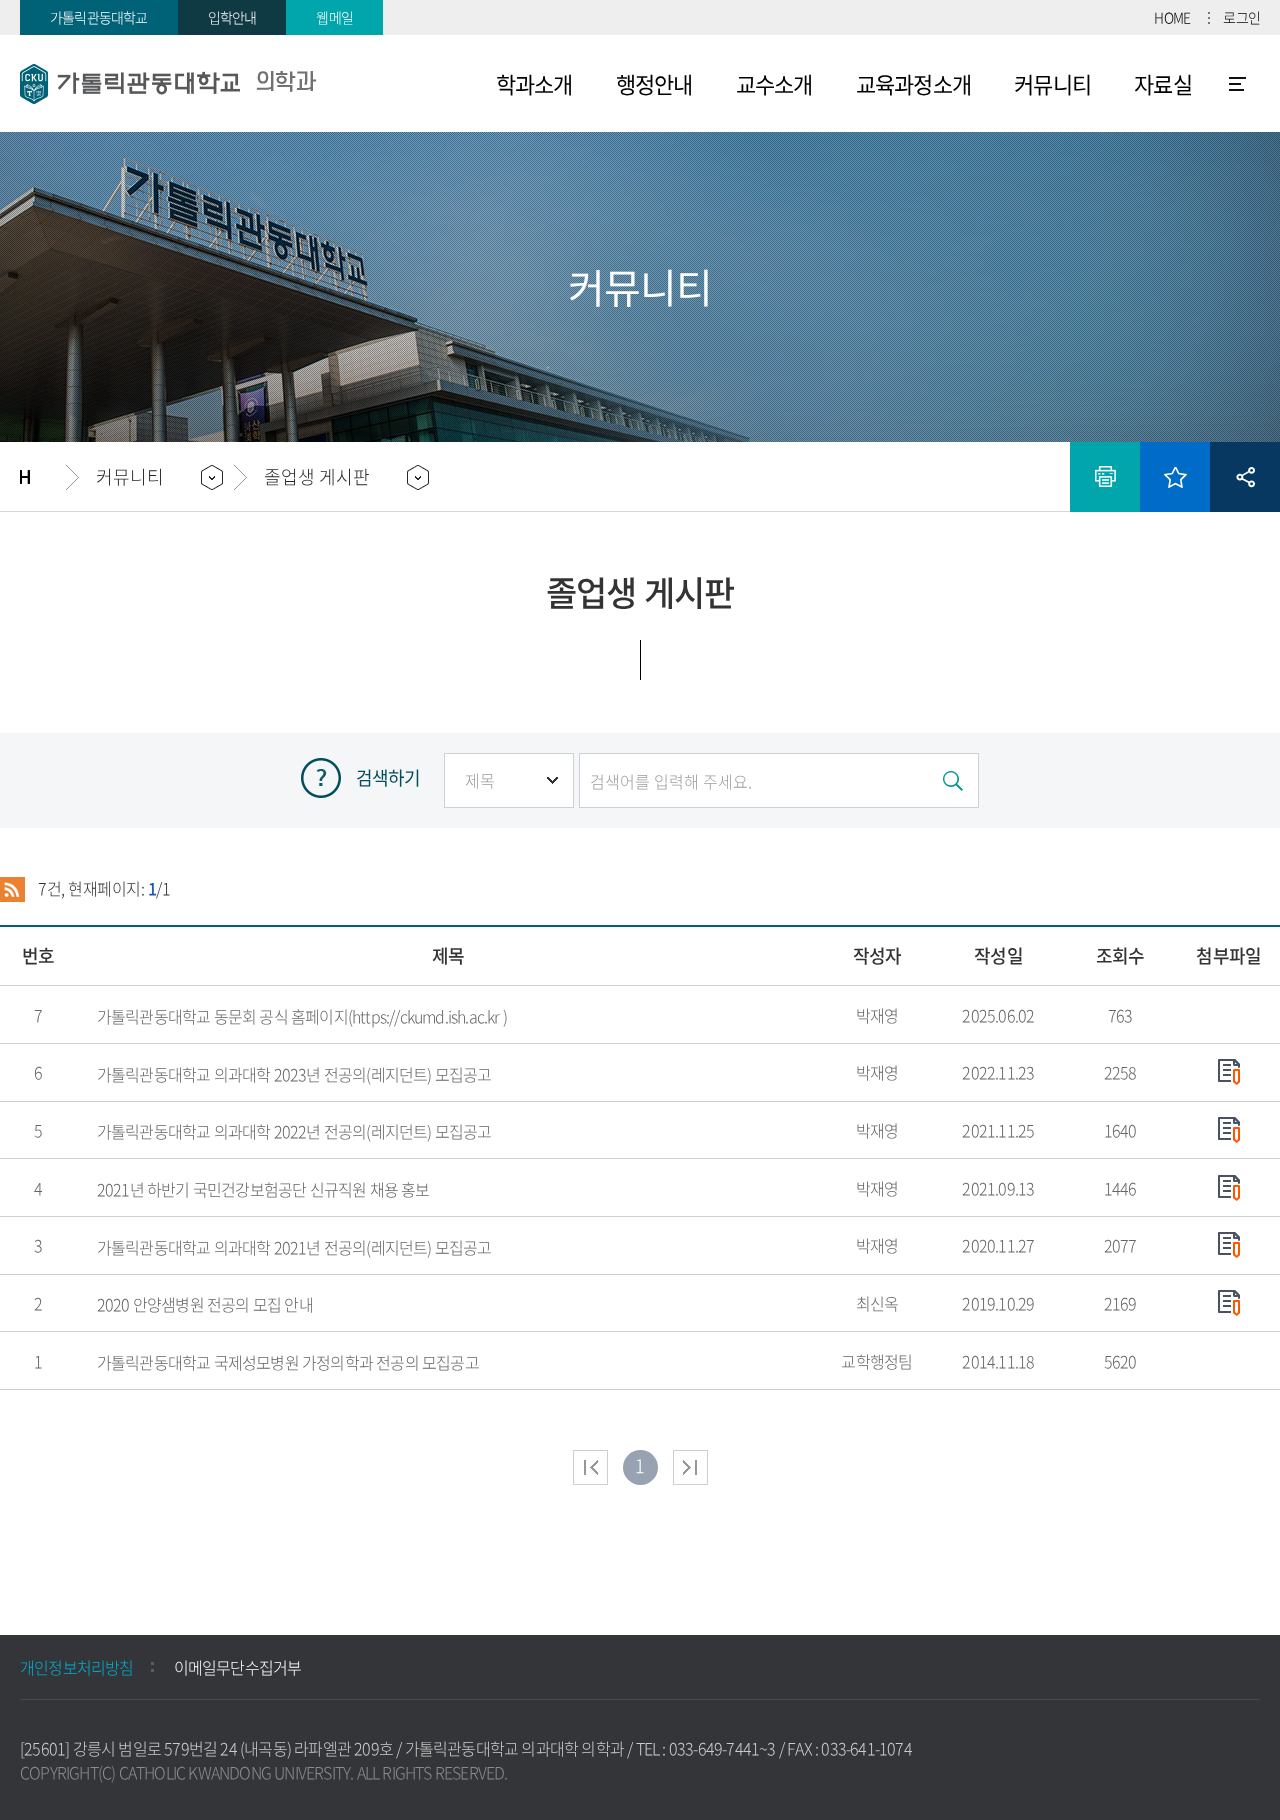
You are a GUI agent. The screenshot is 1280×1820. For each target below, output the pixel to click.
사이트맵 (1237, 84)
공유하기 (1245, 477)
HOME (1172, 17)
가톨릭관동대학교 (99, 17)
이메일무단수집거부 (238, 1667)
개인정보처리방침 (77, 1667)
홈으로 (43, 477)
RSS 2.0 (12, 889)
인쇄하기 (1105, 477)
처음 (590, 1467)
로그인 (1241, 17)
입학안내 (232, 17)
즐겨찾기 (1175, 477)
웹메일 (334, 17)
